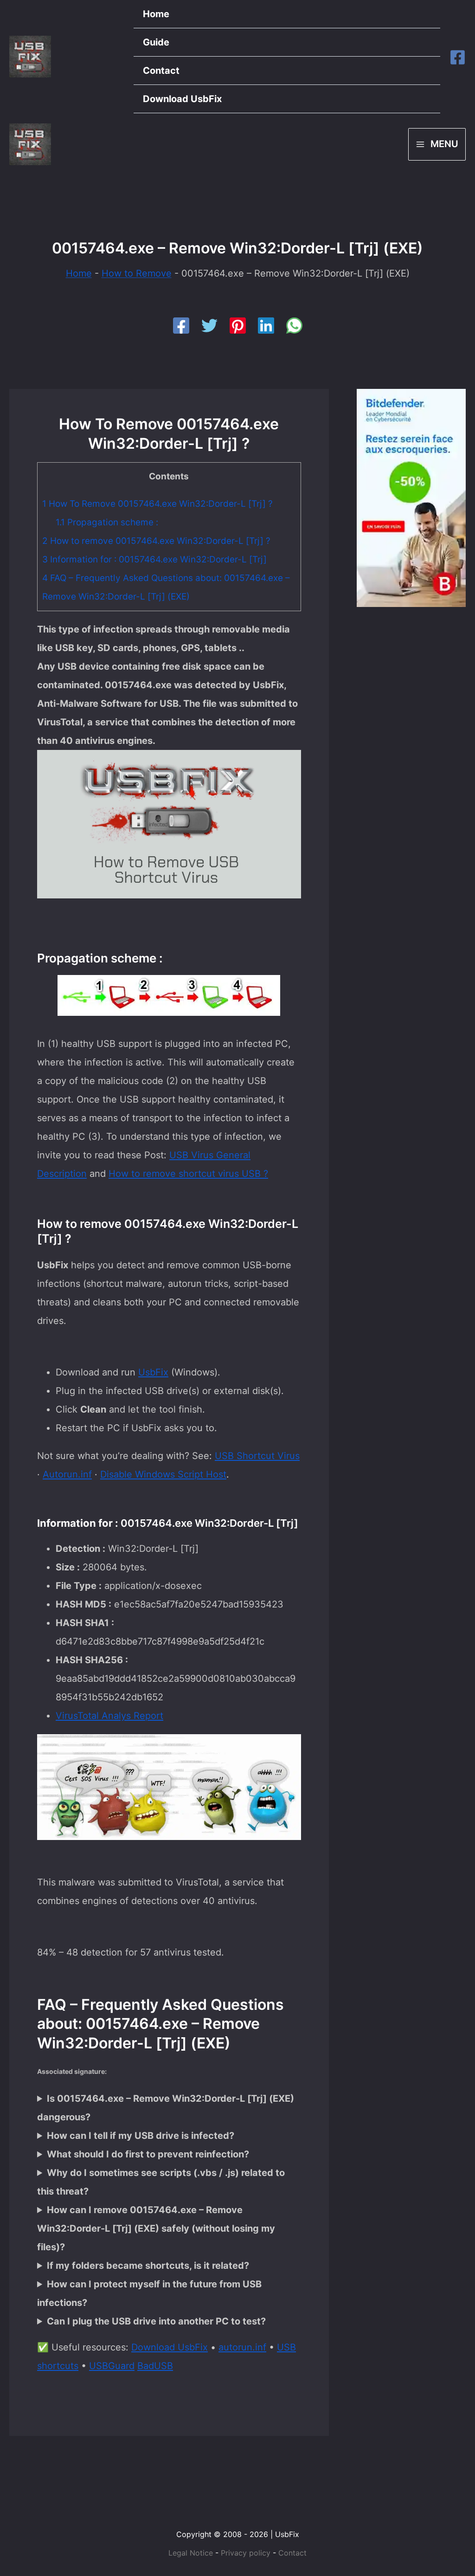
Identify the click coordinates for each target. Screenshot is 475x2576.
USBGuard (112, 2366)
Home (156, 14)
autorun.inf (242, 2347)
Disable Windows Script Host (163, 1474)
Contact (161, 71)
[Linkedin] (266, 326)
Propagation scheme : (107, 522)
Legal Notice (191, 2553)
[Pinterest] (238, 326)
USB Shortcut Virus (257, 1456)
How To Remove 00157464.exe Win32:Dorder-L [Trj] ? (157, 504)
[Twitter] (209, 326)
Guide (156, 42)
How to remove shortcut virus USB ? (188, 1174)
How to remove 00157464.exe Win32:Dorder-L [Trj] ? (156, 541)
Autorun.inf (67, 1474)
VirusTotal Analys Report (109, 1716)
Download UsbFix (182, 99)
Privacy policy (246, 2553)
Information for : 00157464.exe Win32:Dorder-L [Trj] (154, 559)
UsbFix (153, 1372)
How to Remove (137, 273)
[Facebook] (458, 57)
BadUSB (155, 2366)
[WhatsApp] (294, 326)
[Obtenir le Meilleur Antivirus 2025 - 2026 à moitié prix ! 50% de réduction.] (411, 497)
